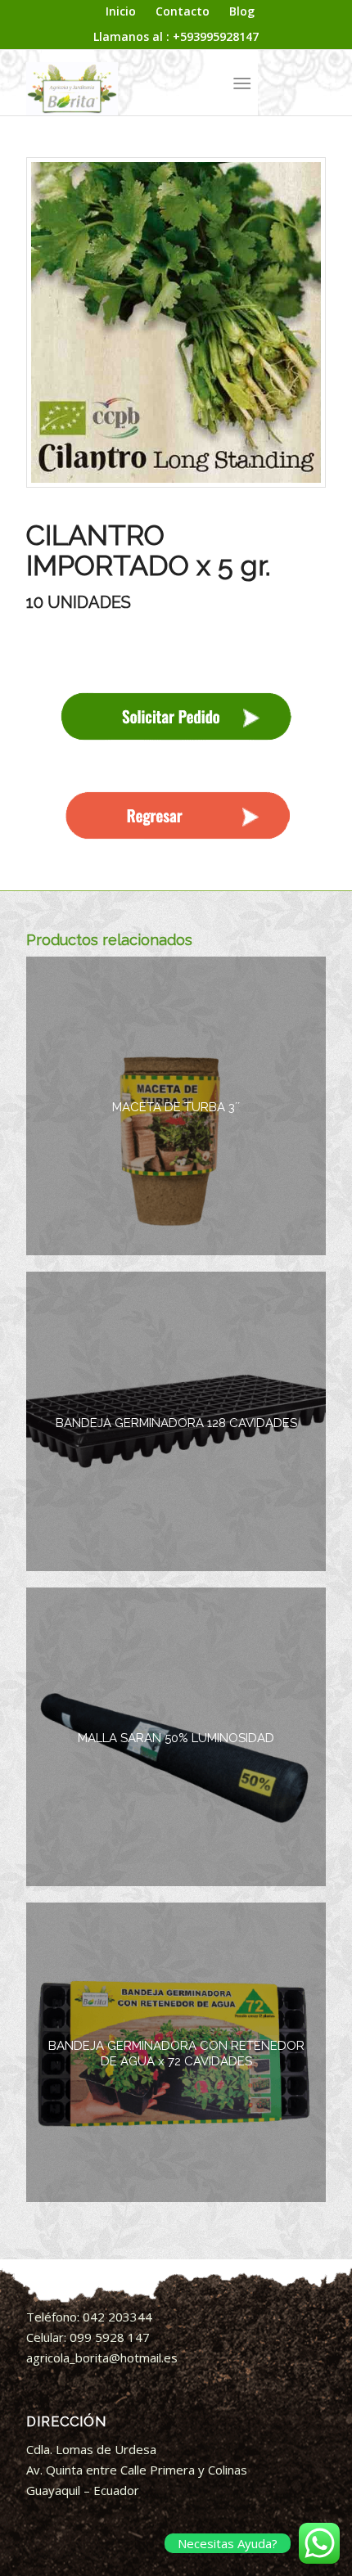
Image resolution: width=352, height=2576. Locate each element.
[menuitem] (121, 12)
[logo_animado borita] (146, 83)
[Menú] (242, 83)
